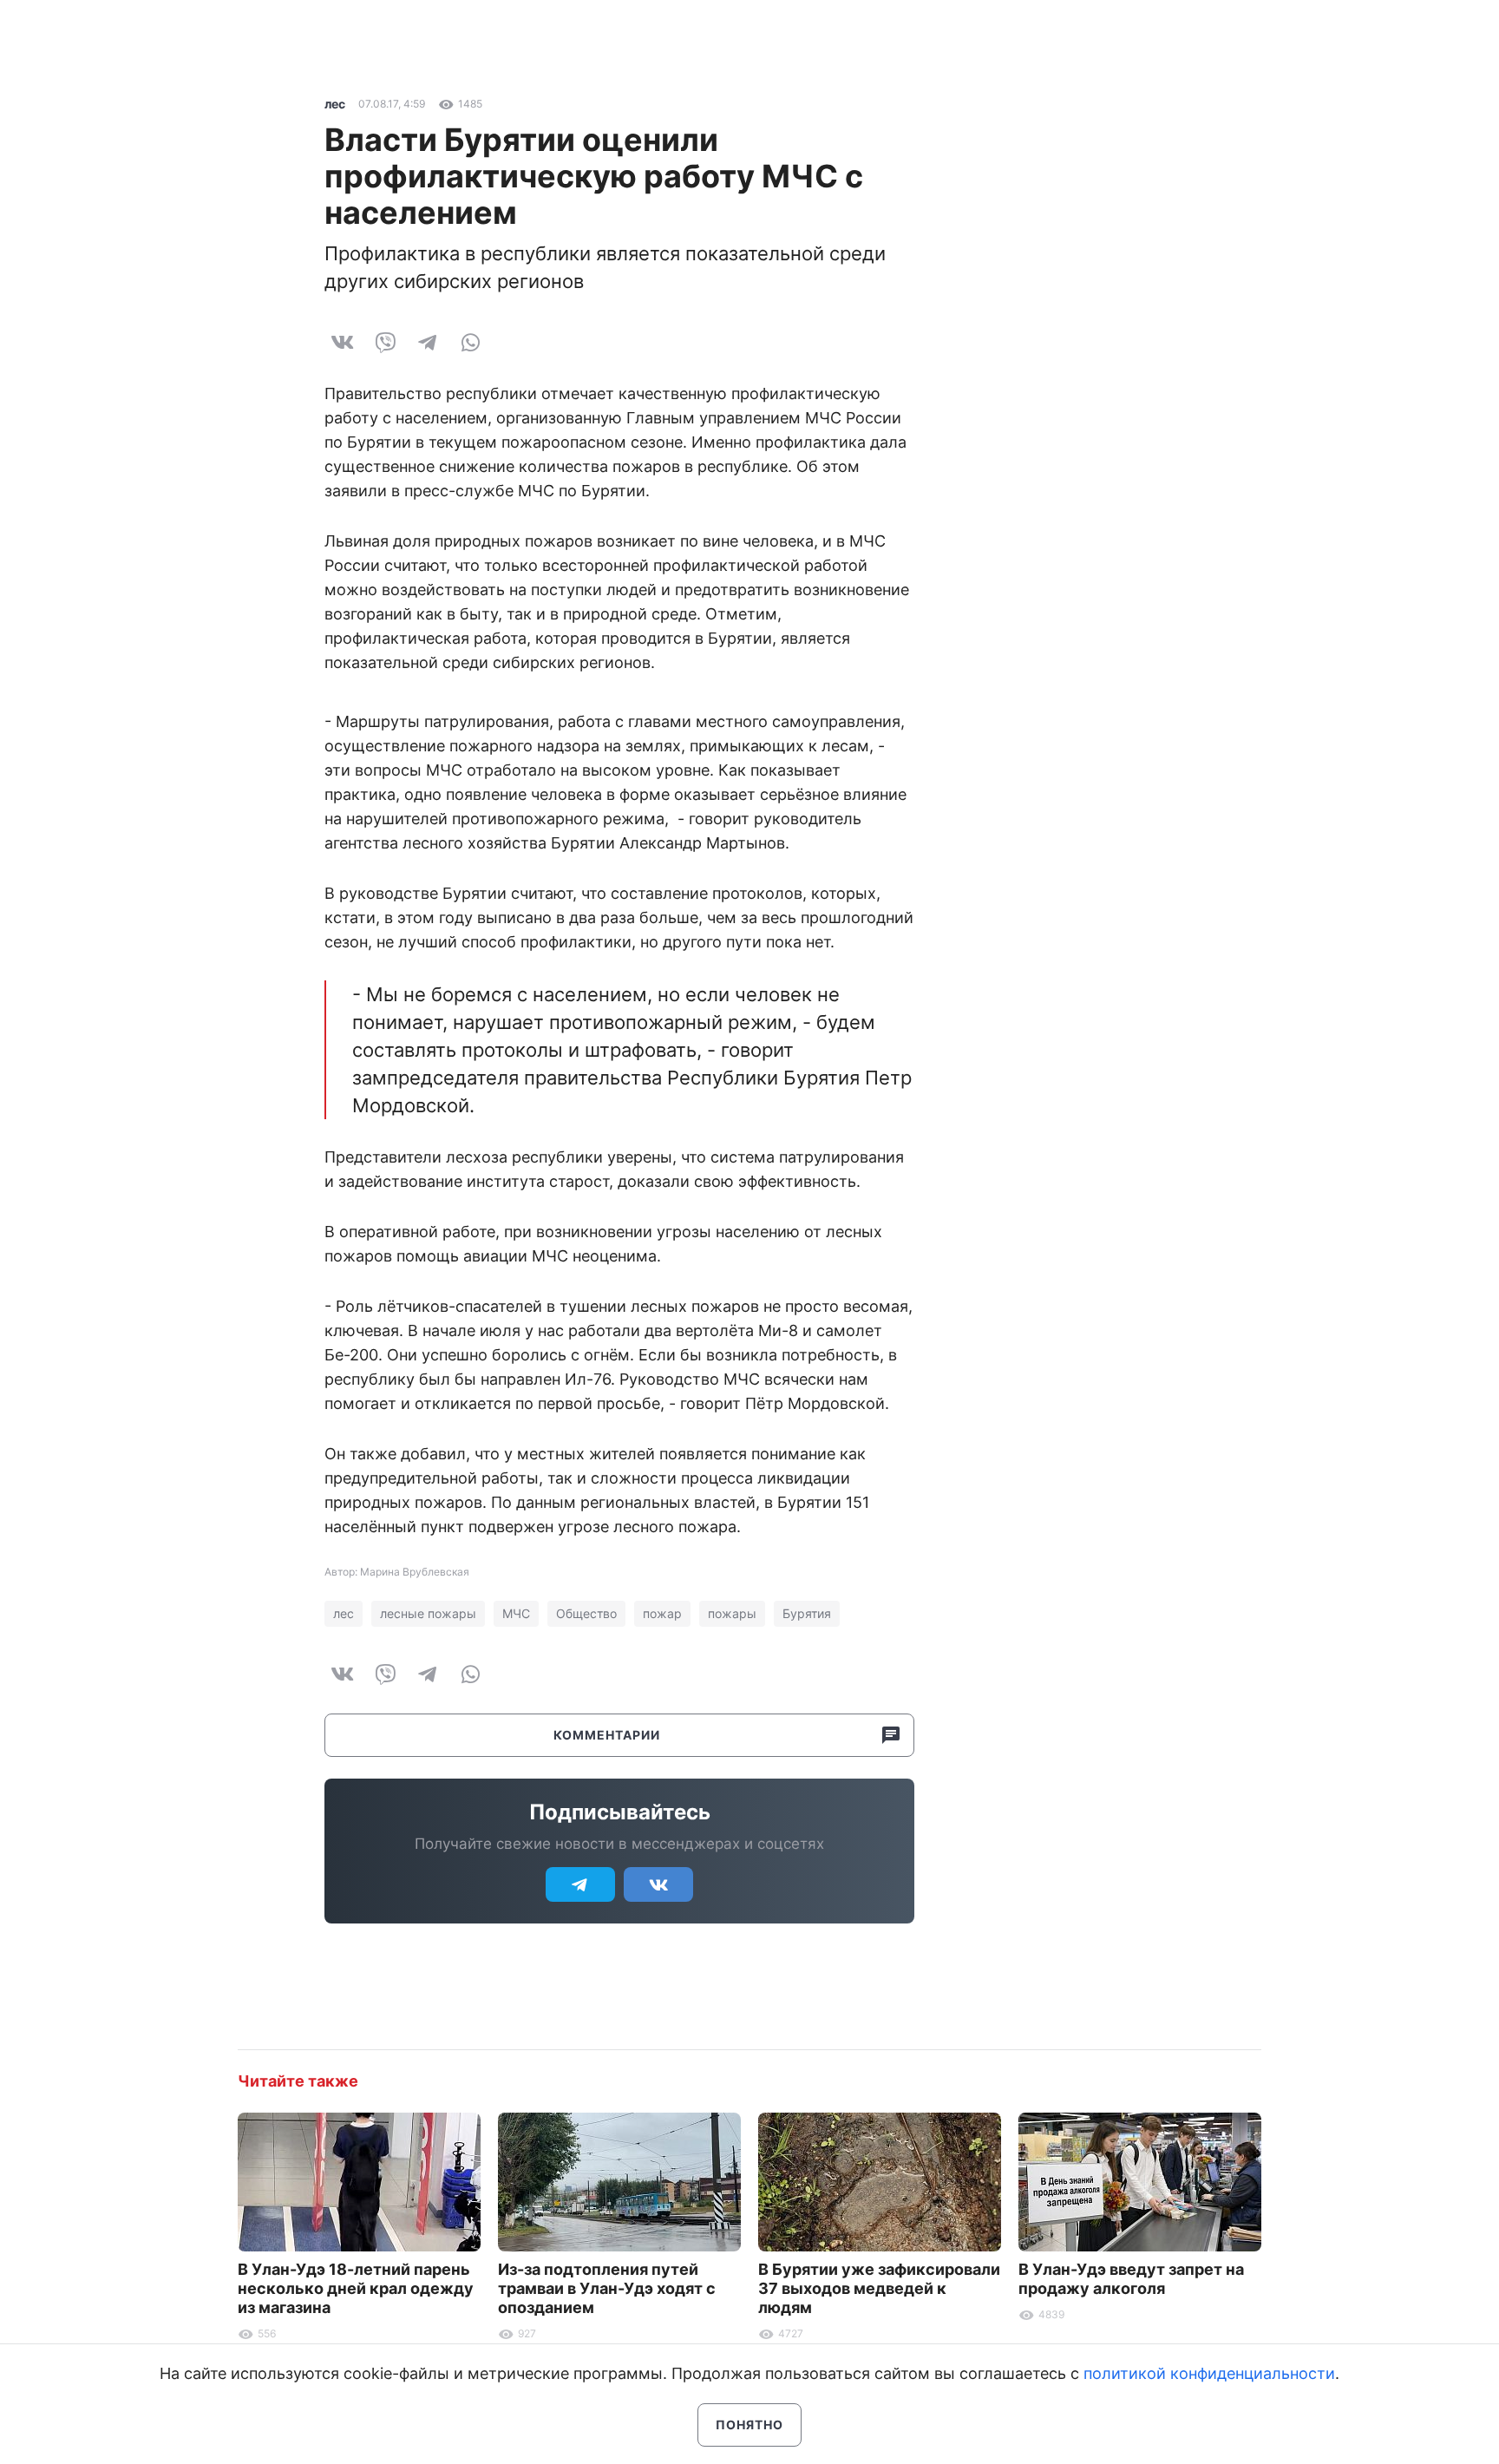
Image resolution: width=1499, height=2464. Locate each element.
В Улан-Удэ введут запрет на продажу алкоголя (1131, 2279)
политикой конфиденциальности (1209, 2373)
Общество (586, 1613)
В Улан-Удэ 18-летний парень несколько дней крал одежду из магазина (356, 2288)
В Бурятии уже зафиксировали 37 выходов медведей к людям (879, 2288)
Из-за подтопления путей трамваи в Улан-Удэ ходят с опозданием (607, 2288)
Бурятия (807, 1613)
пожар (662, 1613)
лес (335, 104)
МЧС (516, 1613)
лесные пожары (428, 1613)
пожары (732, 1613)
